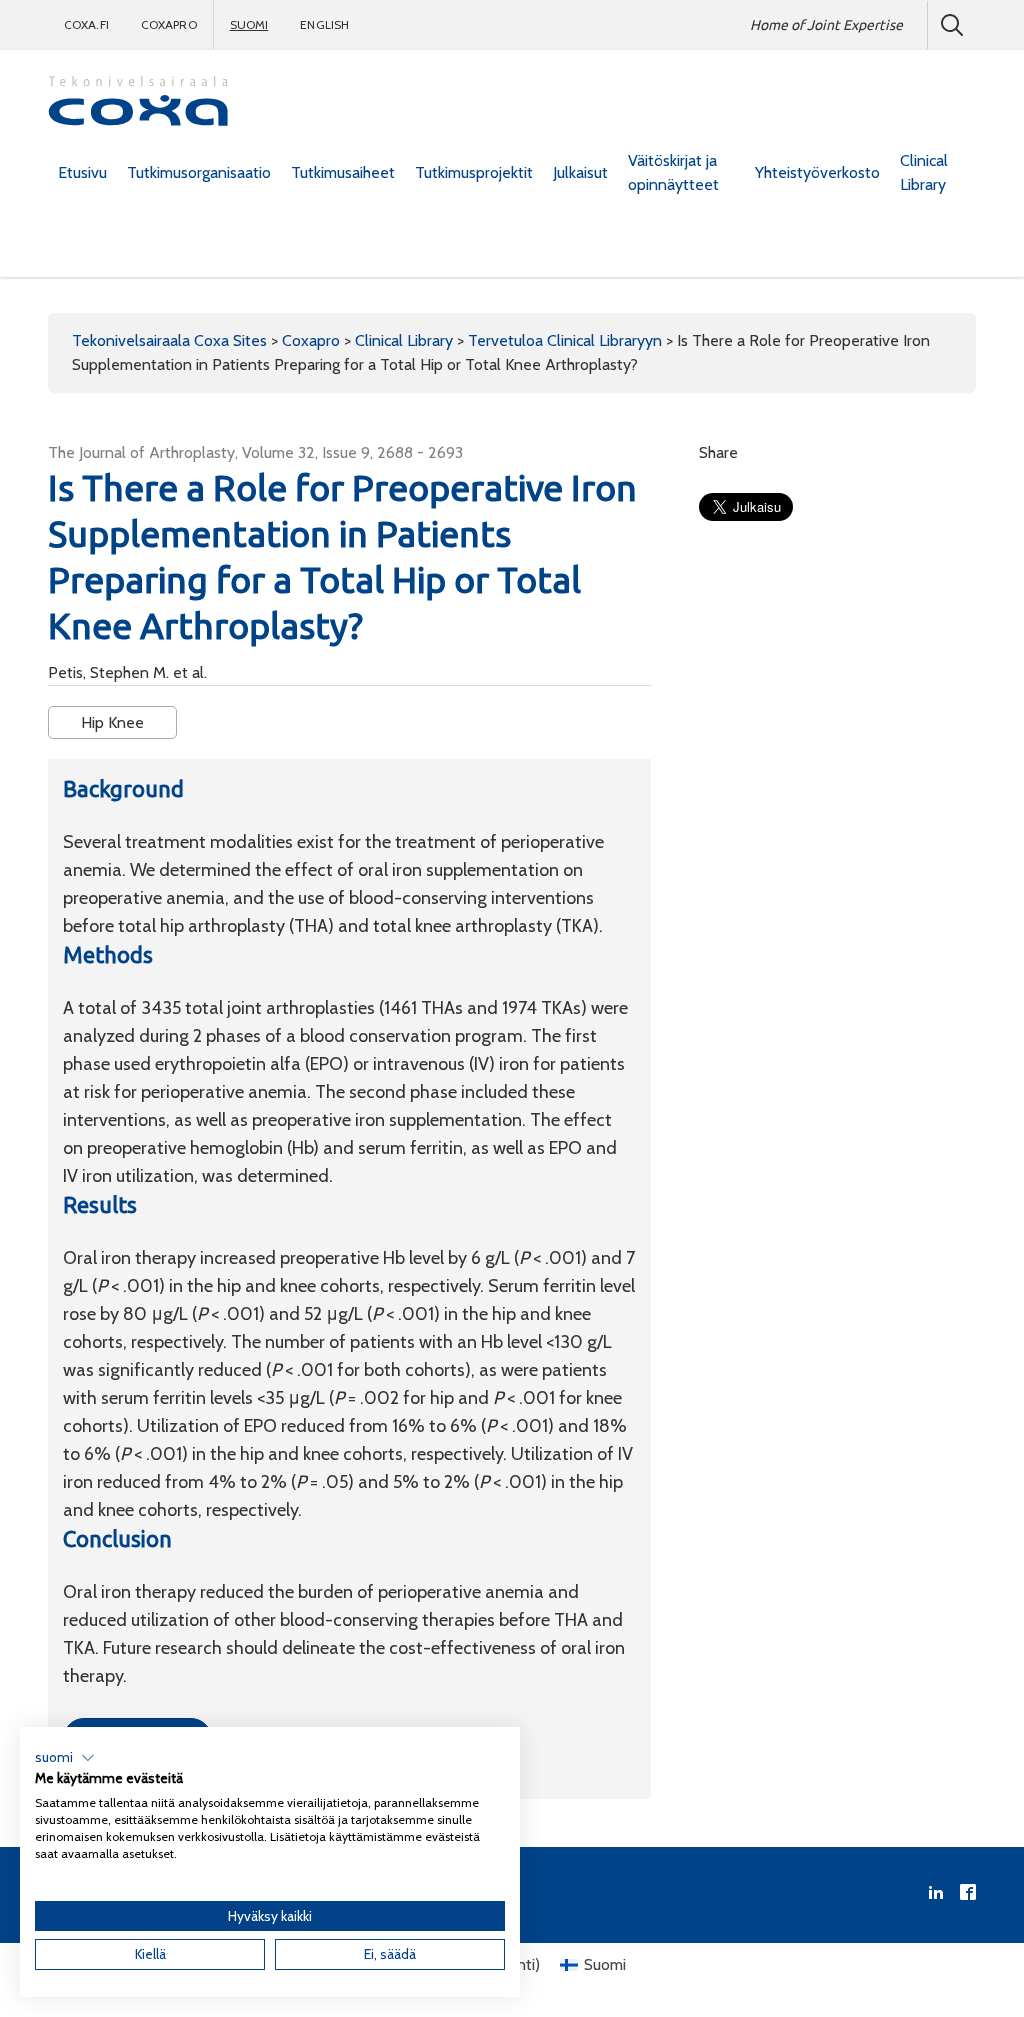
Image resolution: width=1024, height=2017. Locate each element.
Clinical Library (924, 172)
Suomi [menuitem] (605, 1964)
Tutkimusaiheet (343, 172)
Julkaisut (580, 172)
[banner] (138, 103)
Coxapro (169, 24)
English (324, 24)
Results (100, 1204)
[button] (65, 1758)
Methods (108, 954)
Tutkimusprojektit (474, 172)
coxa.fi (86, 24)
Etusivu (82, 172)
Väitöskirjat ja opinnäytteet (673, 172)
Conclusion (117, 1538)
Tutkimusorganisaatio (199, 172)
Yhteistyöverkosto (817, 172)
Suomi (249, 24)
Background (123, 788)
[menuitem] (82, 173)
